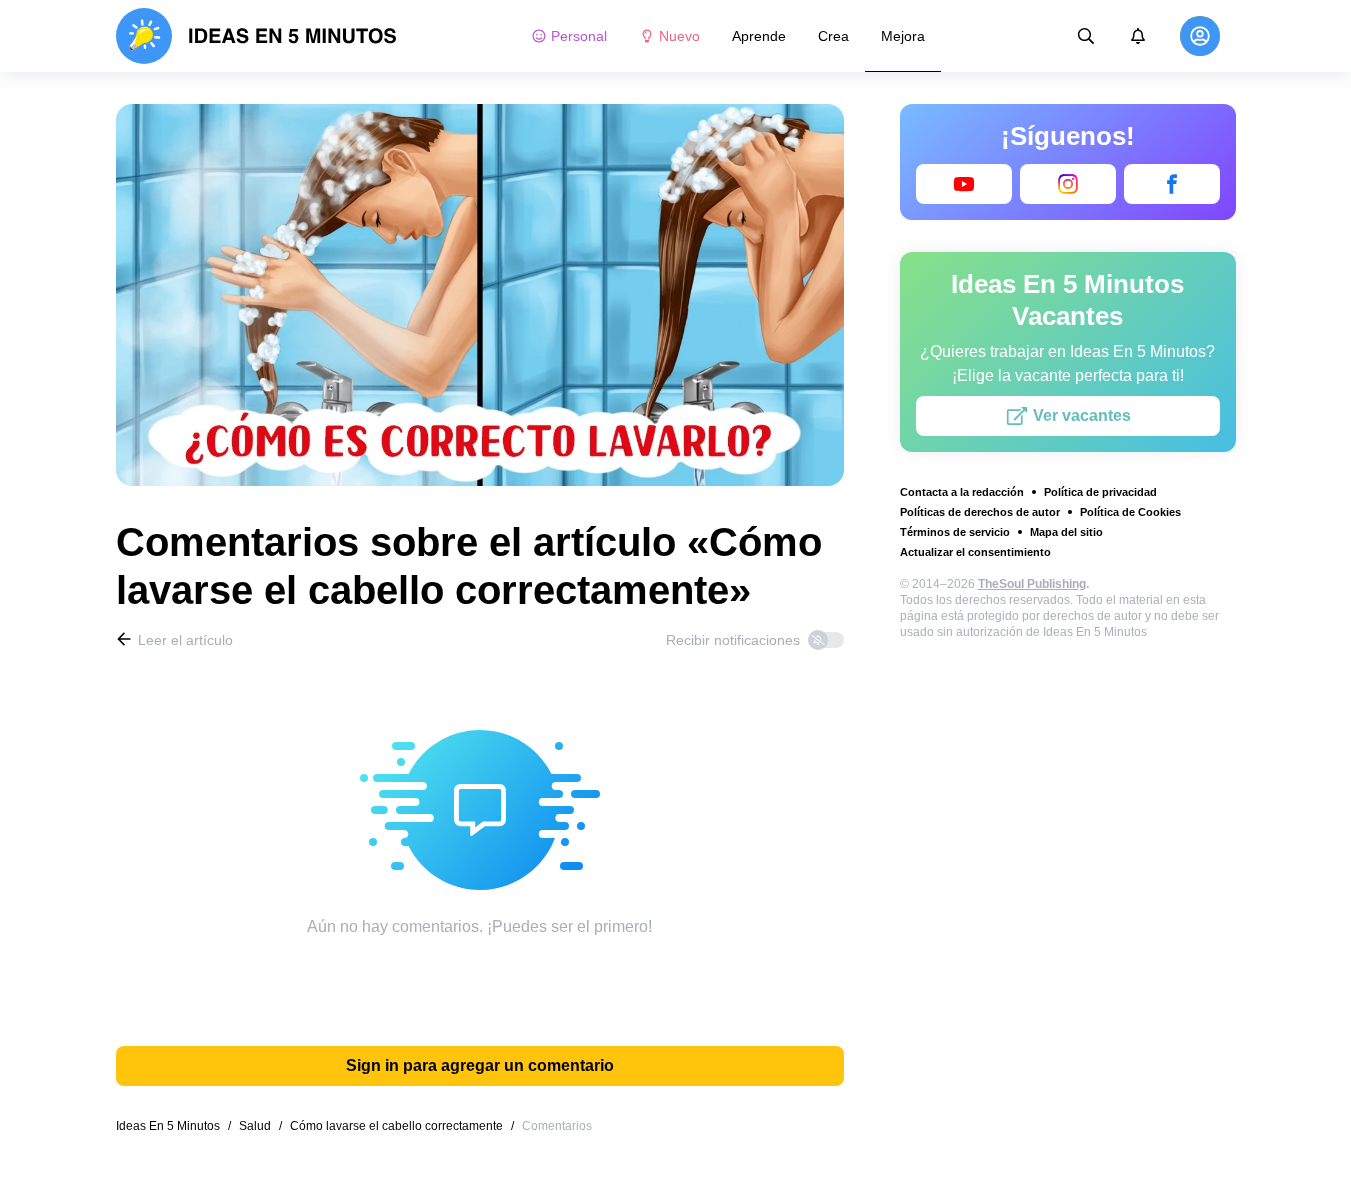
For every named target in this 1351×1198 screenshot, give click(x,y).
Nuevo (679, 36)
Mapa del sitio (1066, 532)
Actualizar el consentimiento (975, 552)
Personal (579, 36)
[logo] (256, 36)
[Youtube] (964, 184)
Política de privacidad (1100, 492)
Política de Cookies (1130, 512)
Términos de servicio (955, 532)
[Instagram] (1068, 184)
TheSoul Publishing (1032, 584)
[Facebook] (1172, 184)
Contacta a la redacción (962, 492)
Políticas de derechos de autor (980, 512)
